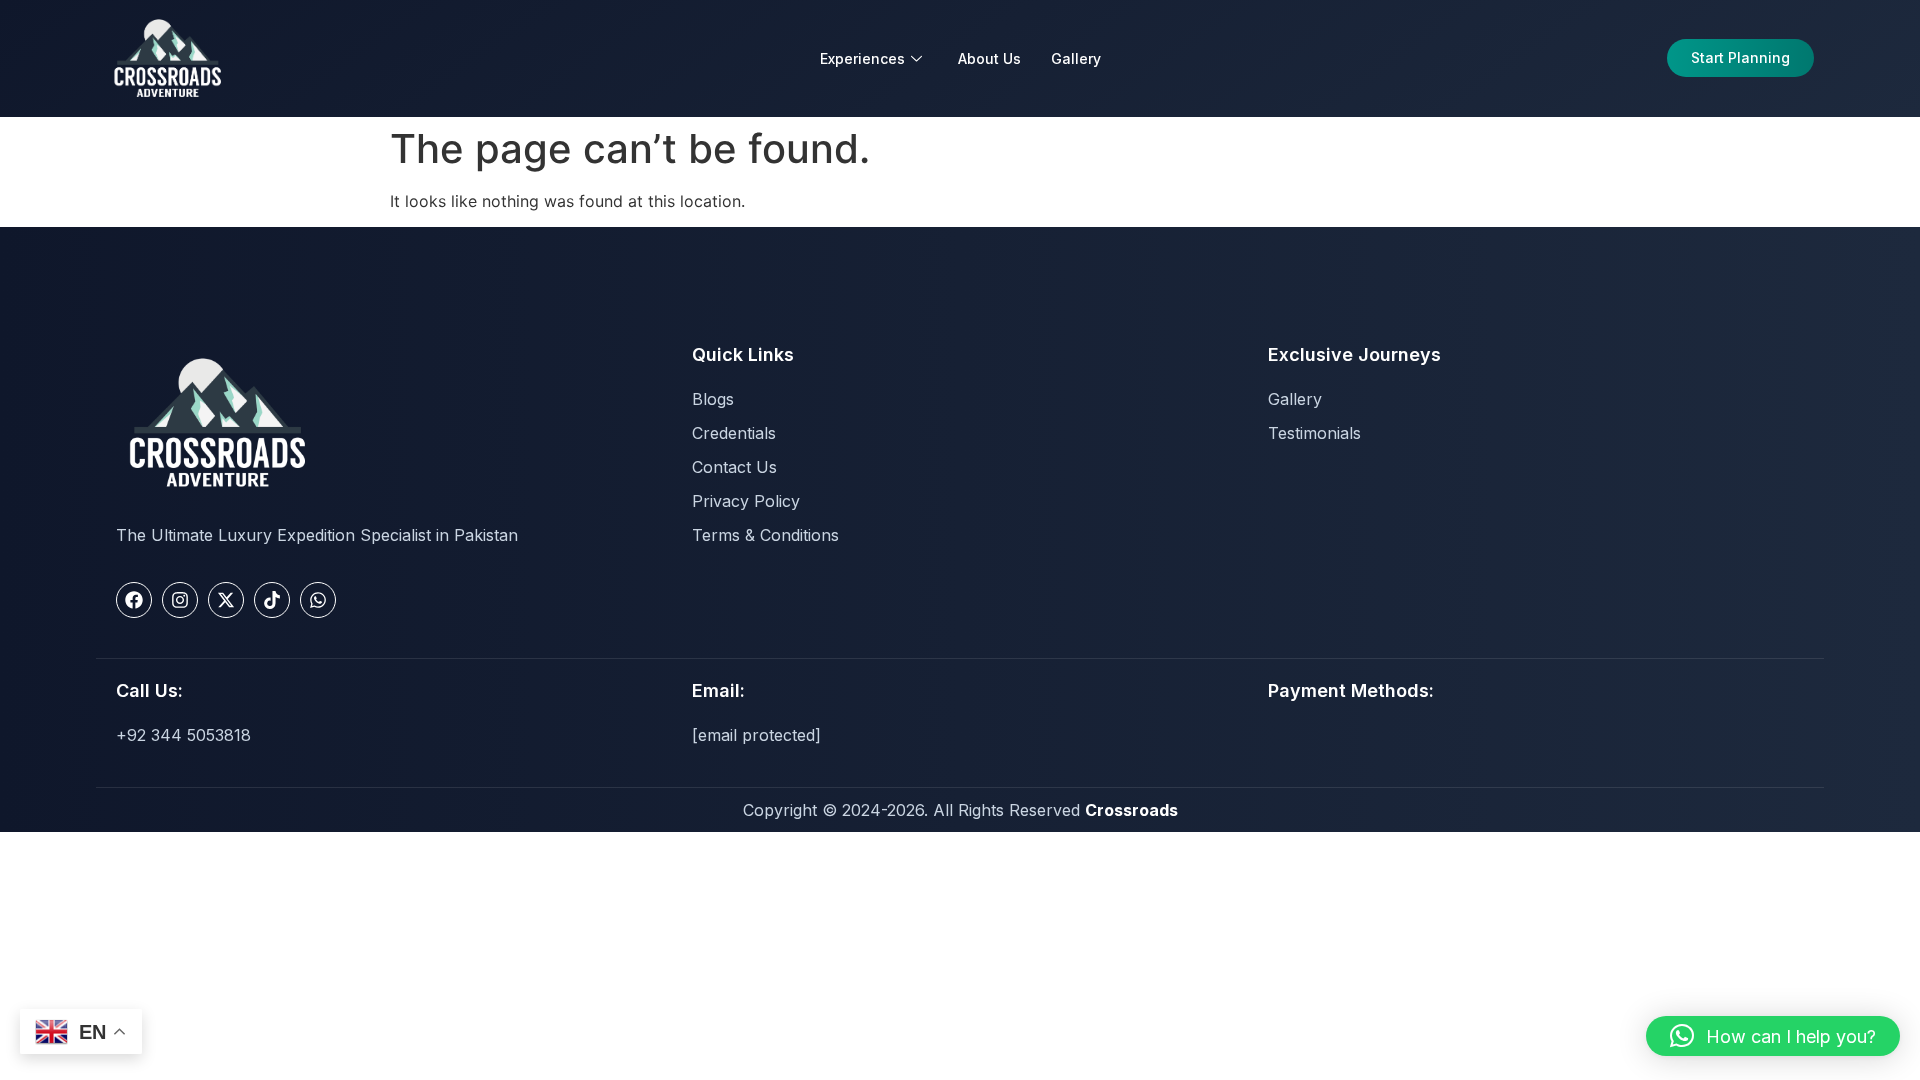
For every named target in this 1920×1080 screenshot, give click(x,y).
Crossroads (1131, 810)
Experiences (862, 58)
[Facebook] (134, 600)
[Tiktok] (272, 600)
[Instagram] (180, 600)
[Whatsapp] (318, 600)
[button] (1773, 1036)
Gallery (1076, 58)
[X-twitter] (226, 600)
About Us (989, 58)
